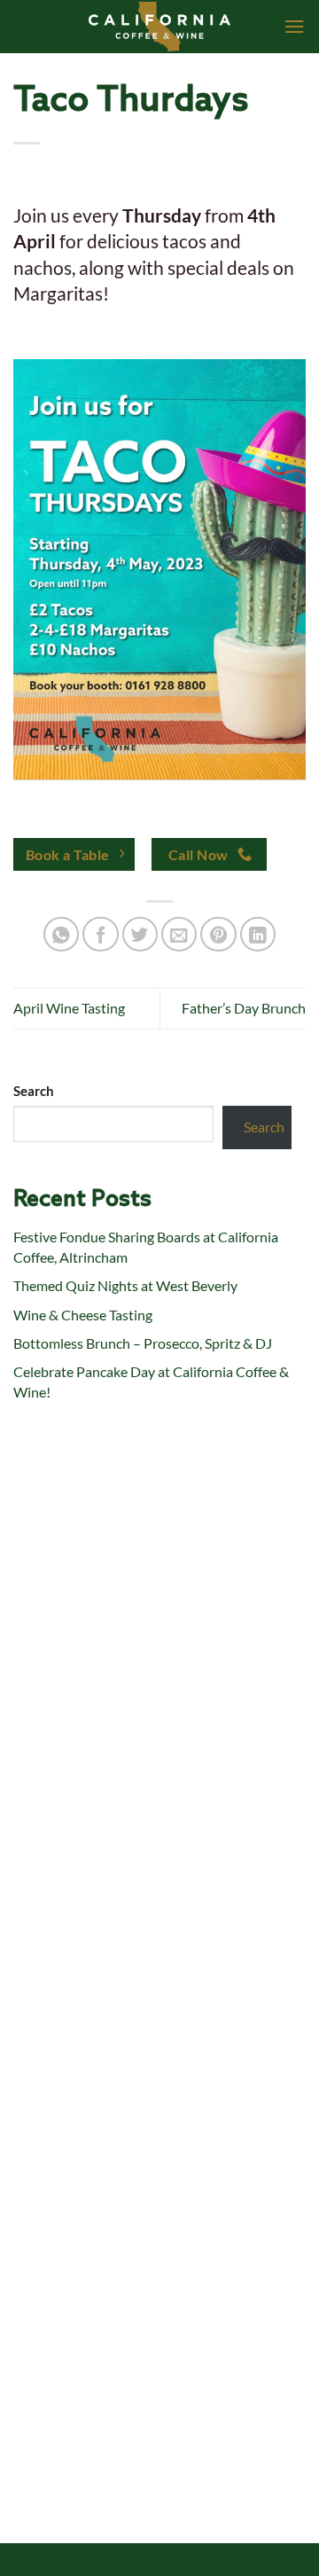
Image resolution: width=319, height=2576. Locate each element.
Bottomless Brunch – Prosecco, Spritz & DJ (143, 1343)
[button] (295, 27)
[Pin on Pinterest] (218, 934)
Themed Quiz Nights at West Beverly (125, 1285)
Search (34, 1091)
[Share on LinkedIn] (258, 934)
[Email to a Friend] (179, 934)
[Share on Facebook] (101, 934)
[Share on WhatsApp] (62, 934)
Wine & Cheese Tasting (83, 1315)
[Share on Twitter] (140, 934)
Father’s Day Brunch (244, 1008)
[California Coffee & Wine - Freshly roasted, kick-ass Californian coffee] (160, 27)
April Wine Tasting (69, 1008)
